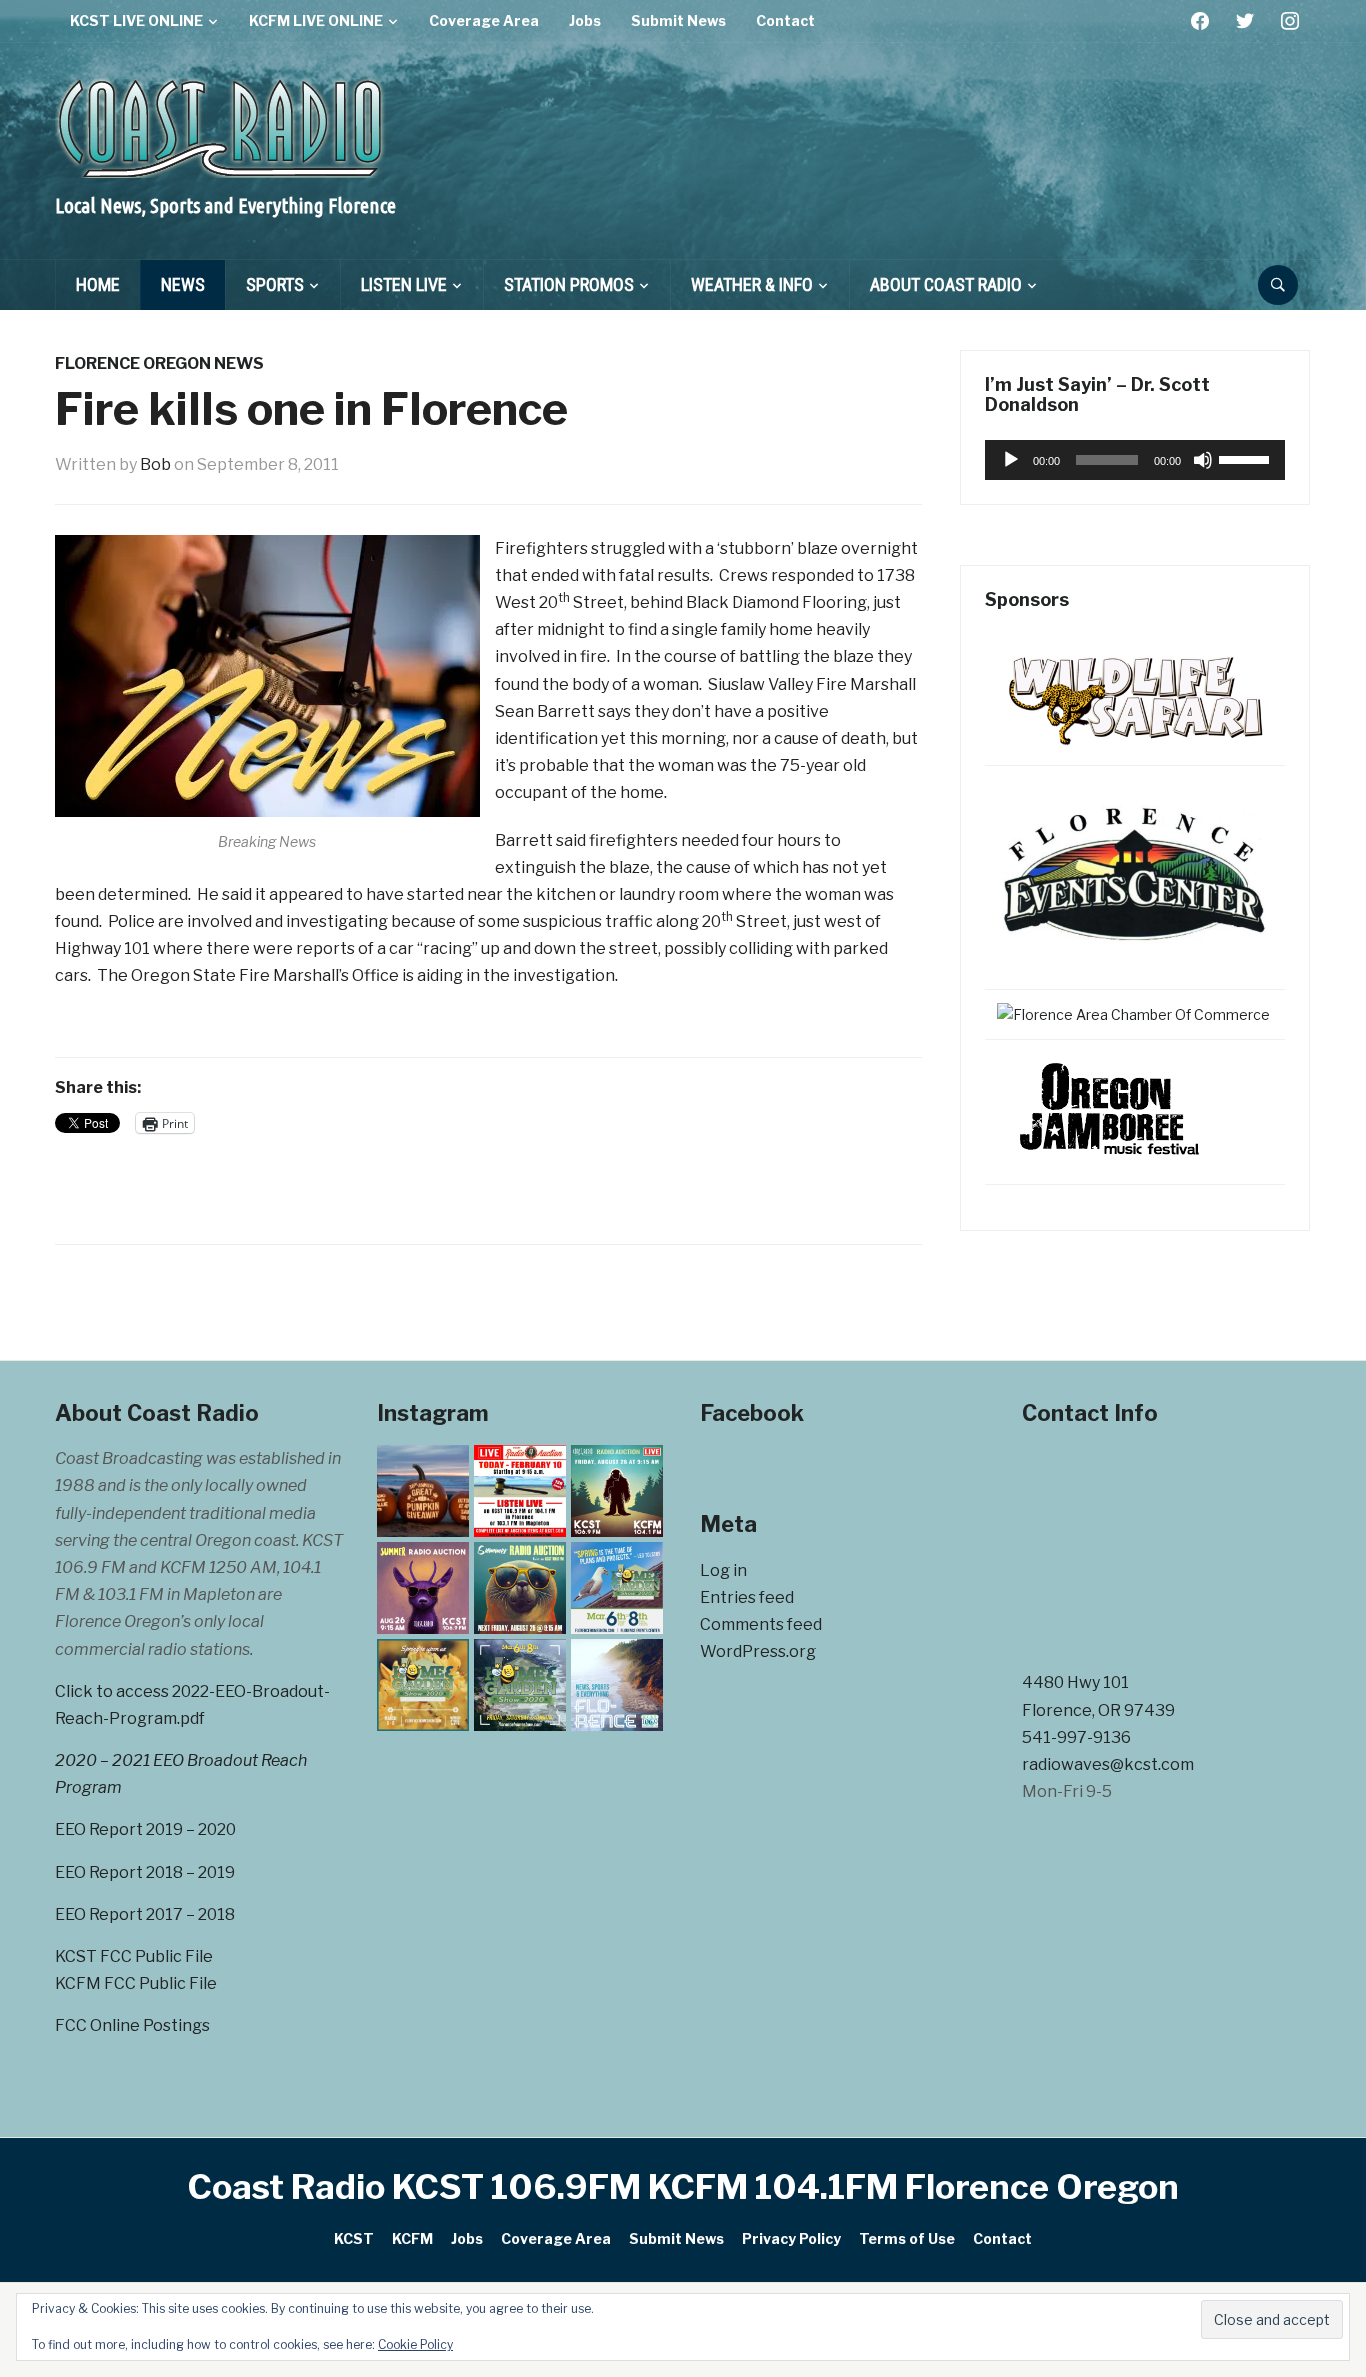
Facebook (752, 1413)
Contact (785, 20)
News (183, 284)
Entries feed (747, 1597)
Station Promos (569, 284)
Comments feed (761, 1624)
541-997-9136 (1076, 1737)
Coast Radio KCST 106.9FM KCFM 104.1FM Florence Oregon (683, 2186)
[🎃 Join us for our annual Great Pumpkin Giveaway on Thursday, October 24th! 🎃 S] (423, 1491)
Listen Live (404, 284)
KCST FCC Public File (134, 1956)
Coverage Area (484, 20)
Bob (155, 464)
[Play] (1011, 460)
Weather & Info (752, 284)
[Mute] (1203, 460)
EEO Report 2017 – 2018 (145, 1914)
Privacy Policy (791, 2238)
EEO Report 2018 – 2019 (145, 1872)
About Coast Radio (946, 284)
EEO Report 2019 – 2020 (145, 1829)
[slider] (1247, 458)
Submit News (678, 20)
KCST (354, 2238)
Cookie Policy (415, 2344)
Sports (275, 284)
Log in (723, 1570)
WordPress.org (758, 1651)
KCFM (412, 2238)
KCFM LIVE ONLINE (316, 20)
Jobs (585, 20)
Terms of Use (907, 2238)
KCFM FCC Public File (136, 1983)
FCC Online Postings (132, 2025)
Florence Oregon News (159, 363)
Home (98, 284)
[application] (1135, 460)
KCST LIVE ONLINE (136, 20)
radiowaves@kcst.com (1108, 1764)
